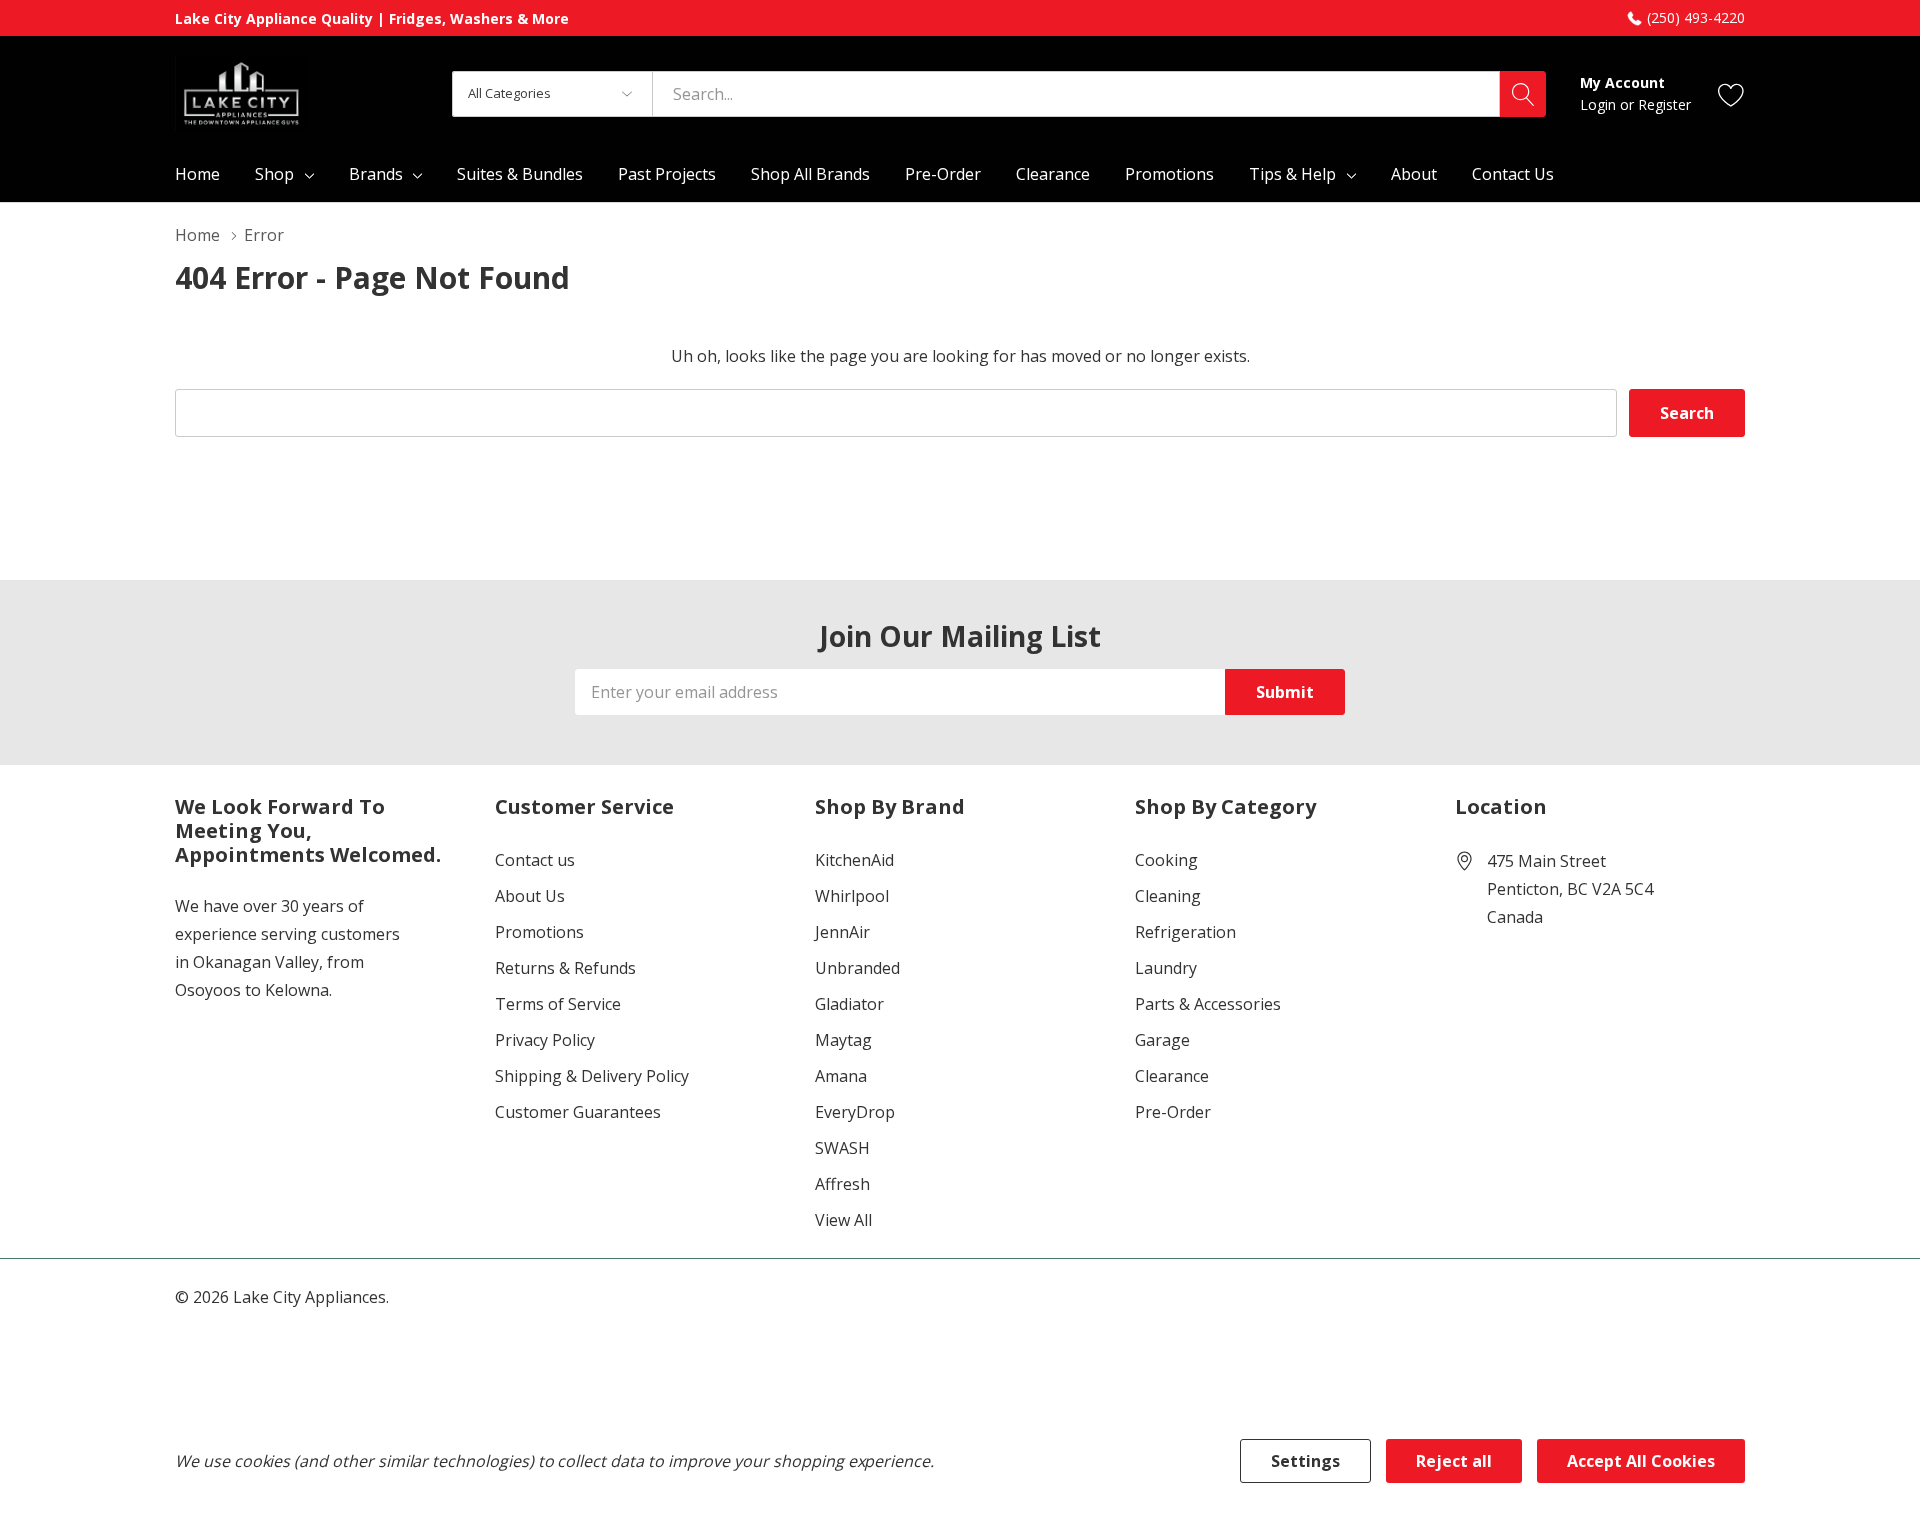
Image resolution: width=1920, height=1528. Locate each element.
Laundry (1166, 968)
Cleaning (1168, 896)
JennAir (842, 932)
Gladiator (849, 1004)
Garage (1162, 1040)
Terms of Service (558, 1004)
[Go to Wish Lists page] (1731, 93)
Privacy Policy (545, 1040)
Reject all (1454, 1461)
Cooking (1166, 860)
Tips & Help (1292, 174)
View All (843, 1220)
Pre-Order (1173, 1112)
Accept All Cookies (1641, 1461)
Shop (274, 174)
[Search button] (1523, 94)
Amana (841, 1076)
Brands (376, 174)
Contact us (535, 860)
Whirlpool (852, 896)
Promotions (539, 932)
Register (1664, 104)
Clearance (1172, 1076)
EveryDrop (855, 1112)
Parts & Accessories (1208, 1004)
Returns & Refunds (565, 968)
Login (1600, 104)
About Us (530, 896)
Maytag (843, 1040)
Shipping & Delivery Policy (592, 1076)
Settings (1305, 1461)
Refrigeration (1185, 932)
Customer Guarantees (578, 1112)
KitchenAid (854, 860)
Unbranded (857, 968)
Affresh (842, 1184)
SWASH (842, 1148)
